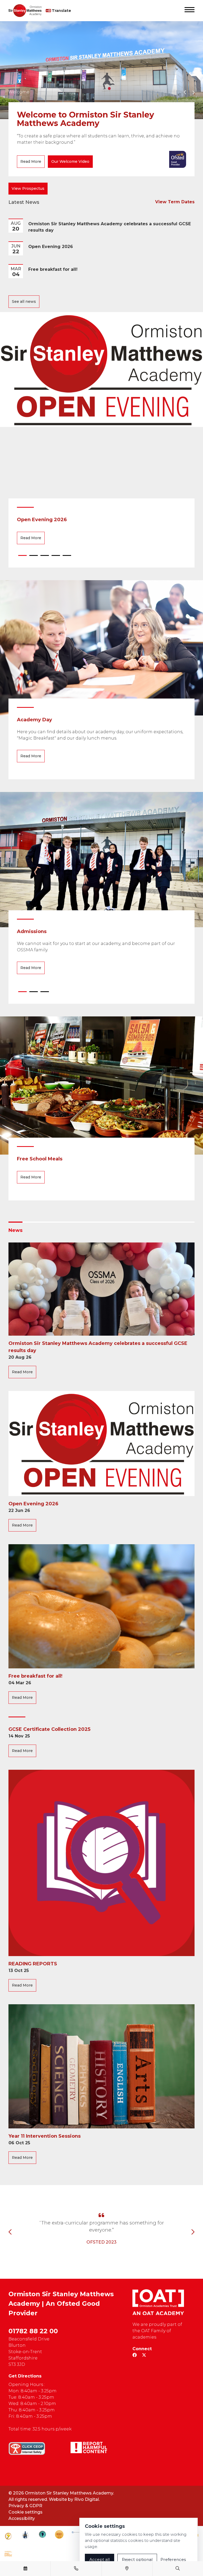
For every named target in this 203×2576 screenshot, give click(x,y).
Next (193, 2232)
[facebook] (135, 2355)
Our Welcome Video (70, 161)
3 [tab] (45, 557)
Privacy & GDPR (25, 2506)
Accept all (100, 2559)
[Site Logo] (27, 11)
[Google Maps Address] (127, 2569)
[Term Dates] (25, 2569)
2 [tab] (34, 557)
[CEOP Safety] (27, 2448)
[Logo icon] (8, 2536)
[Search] (178, 2569)
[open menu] (190, 11)
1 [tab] (22, 557)
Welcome (19, 92)
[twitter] (144, 2355)
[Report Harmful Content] (89, 2447)
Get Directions (25, 2376)
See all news (24, 301)
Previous (10, 2232)
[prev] (185, 92)
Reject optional (137, 2559)
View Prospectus (28, 188)
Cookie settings (26, 2512)
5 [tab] (67, 557)
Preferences (173, 2559)
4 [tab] (56, 557)
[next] (193, 93)
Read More (31, 161)
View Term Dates (175, 202)
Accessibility (22, 2518)
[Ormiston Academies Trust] (158, 2302)
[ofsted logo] (178, 159)
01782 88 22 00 (33, 2331)
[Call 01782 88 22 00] (76, 2569)
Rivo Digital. (87, 2499)
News (15, 1230)
